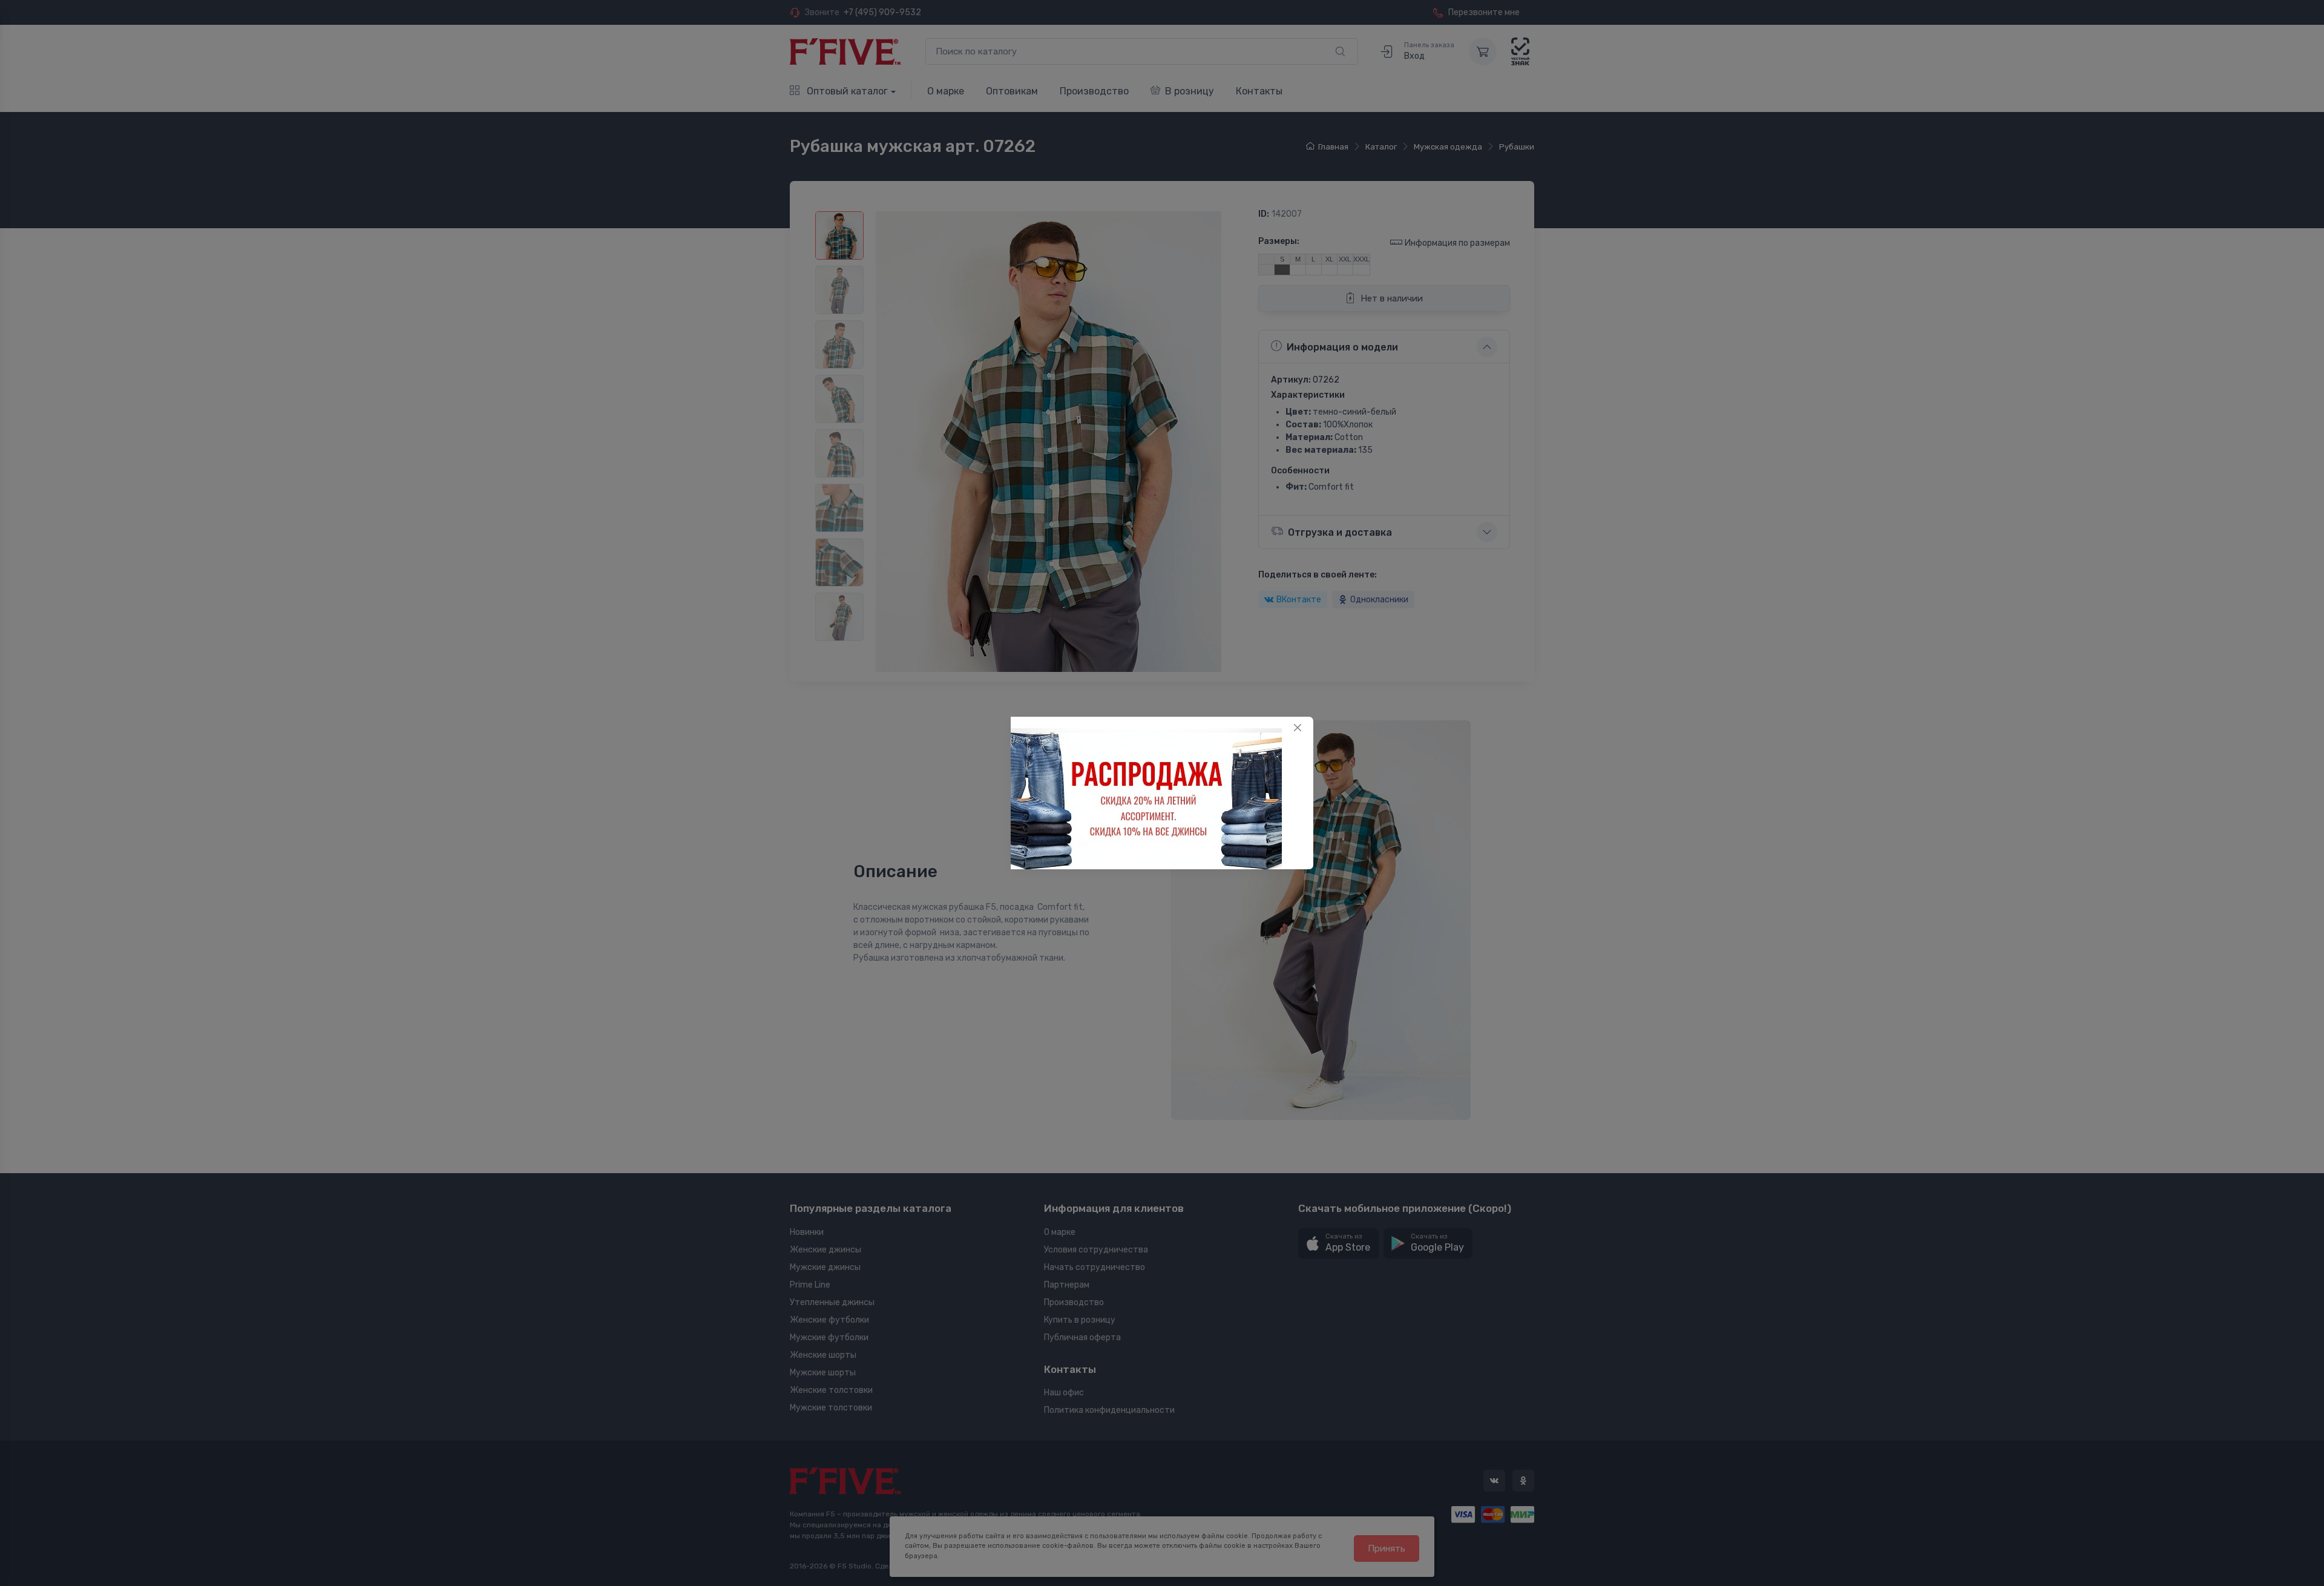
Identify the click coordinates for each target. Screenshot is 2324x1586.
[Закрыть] (1298, 728)
